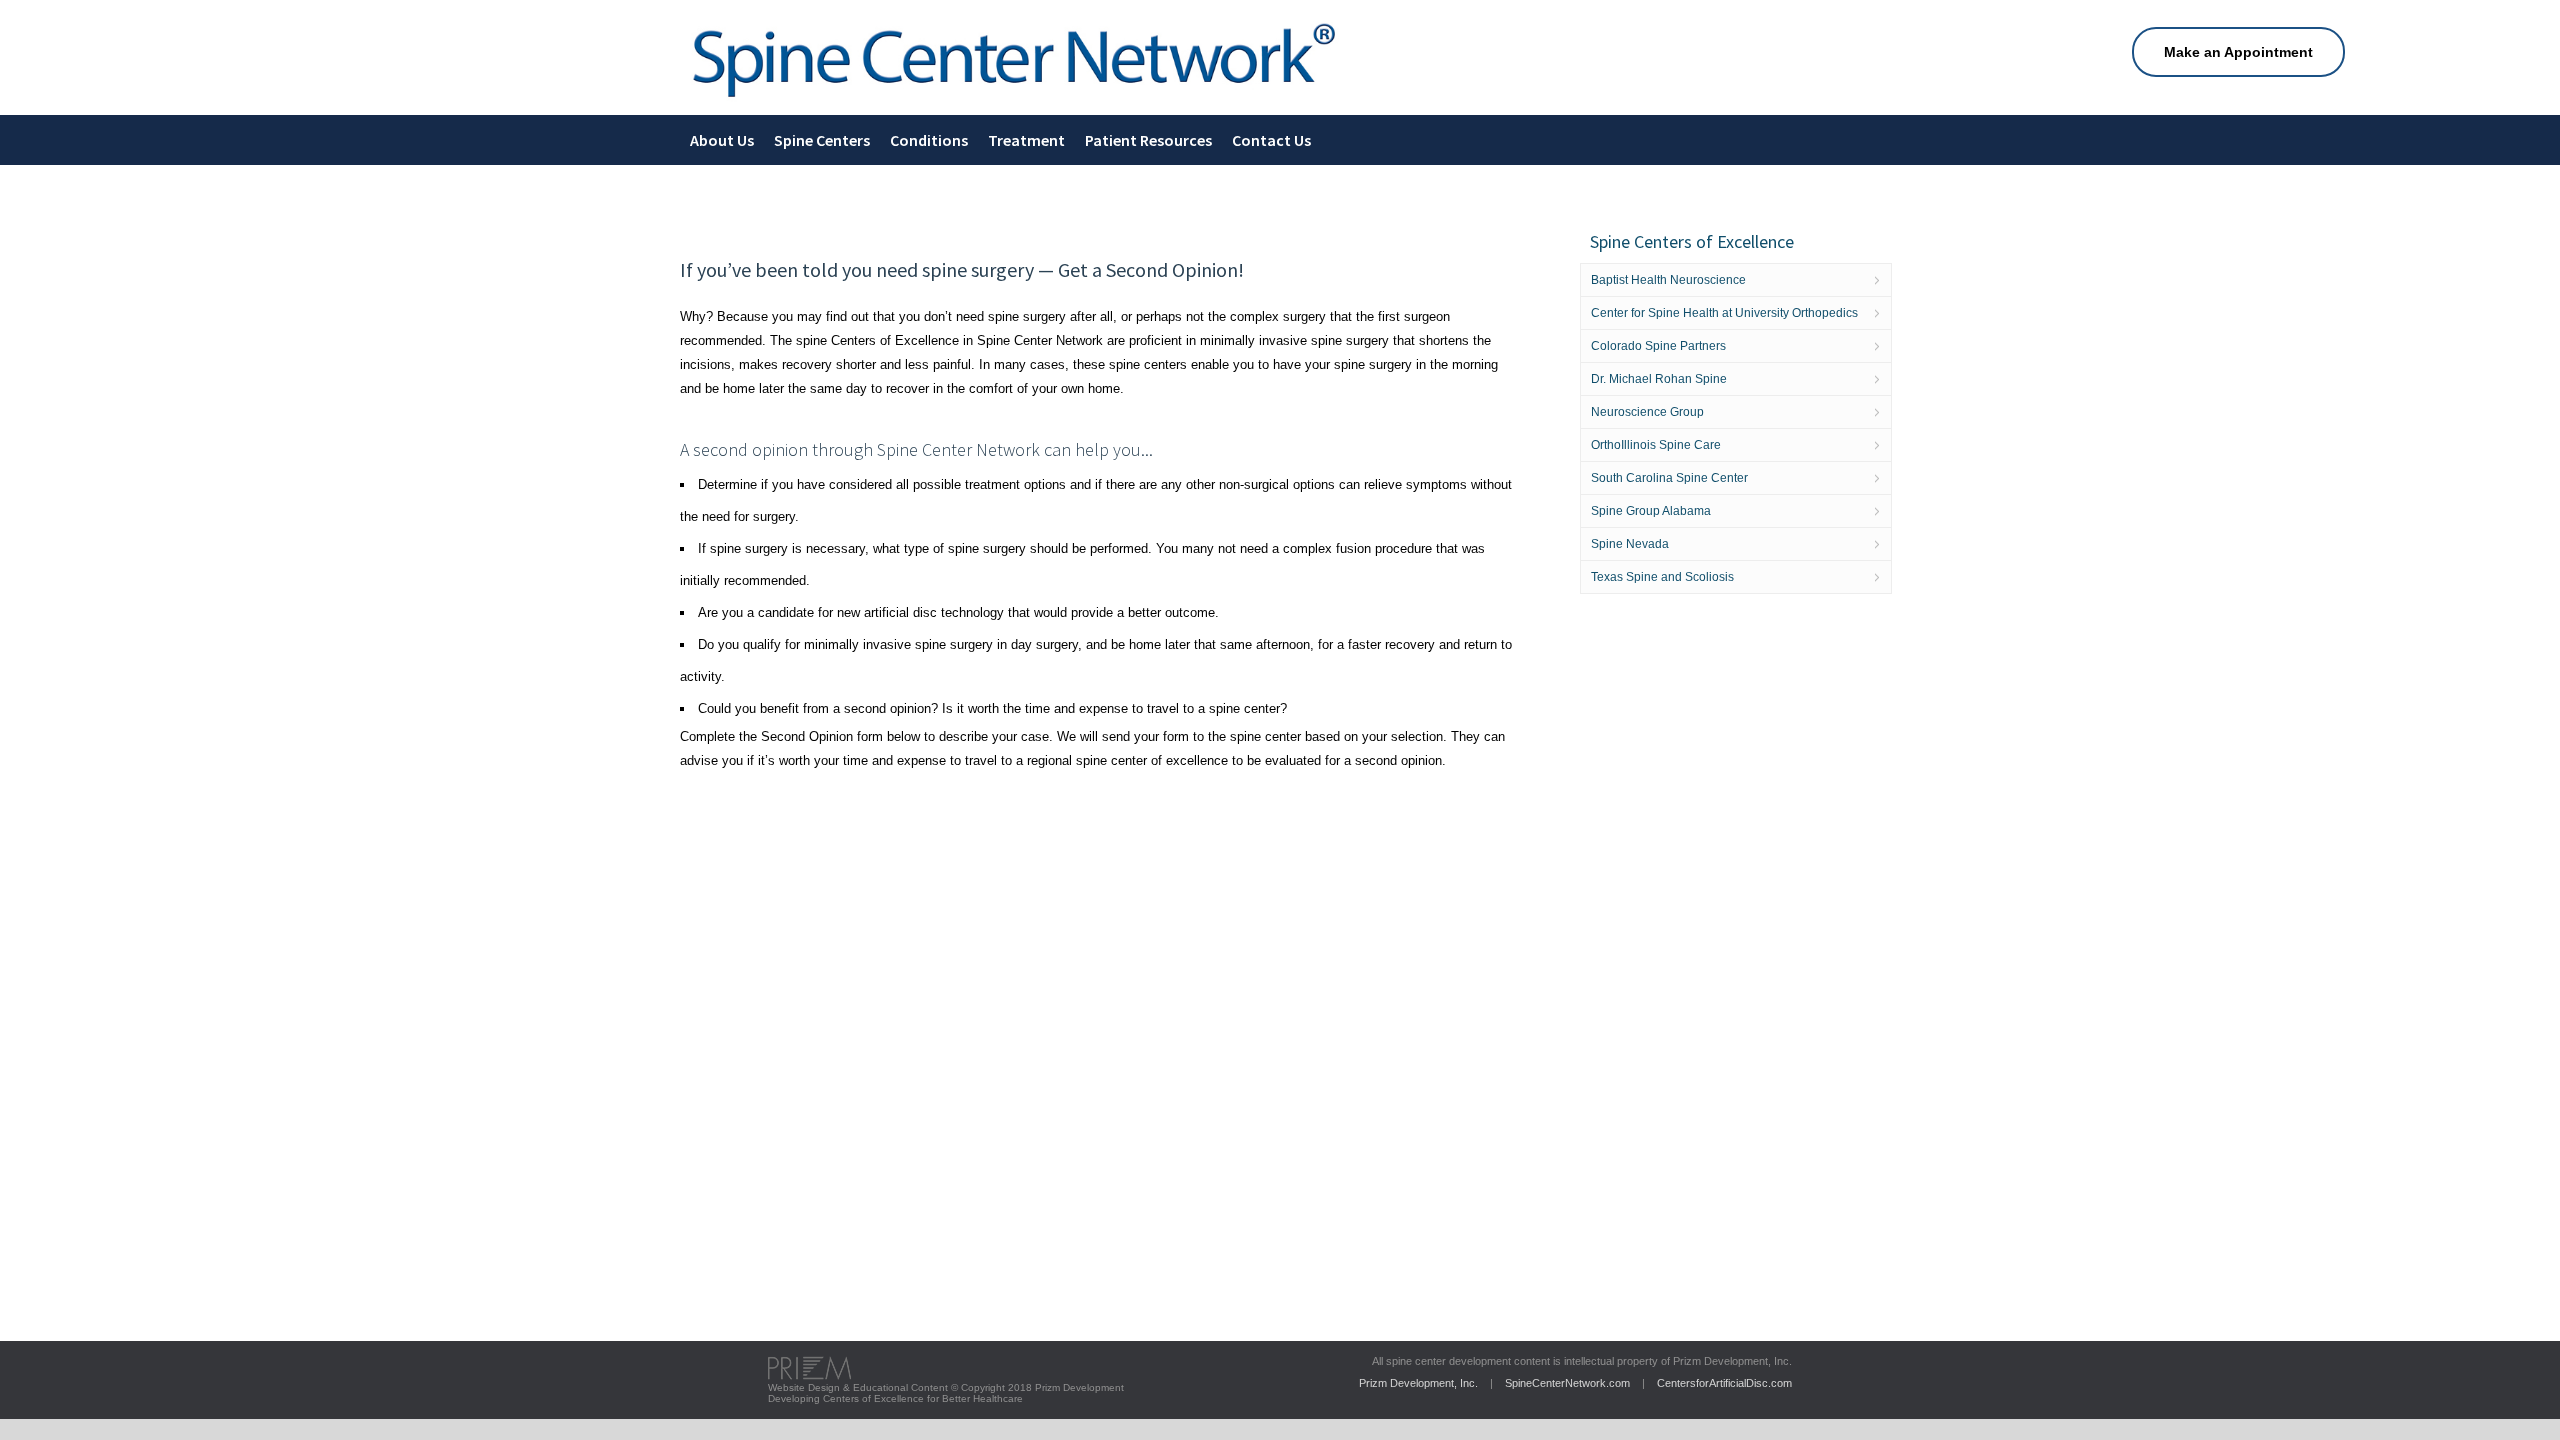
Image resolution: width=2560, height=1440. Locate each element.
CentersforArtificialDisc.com (1724, 1383)
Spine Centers (822, 140)
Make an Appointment (2238, 52)
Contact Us (1271, 140)
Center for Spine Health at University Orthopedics (1724, 313)
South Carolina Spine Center (1669, 478)
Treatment (1026, 140)
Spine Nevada (1630, 544)
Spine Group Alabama (1651, 511)
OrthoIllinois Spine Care (1656, 445)
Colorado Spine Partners (1658, 346)
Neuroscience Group (1647, 412)
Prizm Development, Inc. (1418, 1383)
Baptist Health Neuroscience (1668, 280)
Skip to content (44, 6)
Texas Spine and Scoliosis (1662, 577)
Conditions (929, 140)
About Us (722, 140)
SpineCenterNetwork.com (1567, 1383)
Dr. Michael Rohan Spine (1659, 379)
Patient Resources (1148, 140)
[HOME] (1014, 100)
